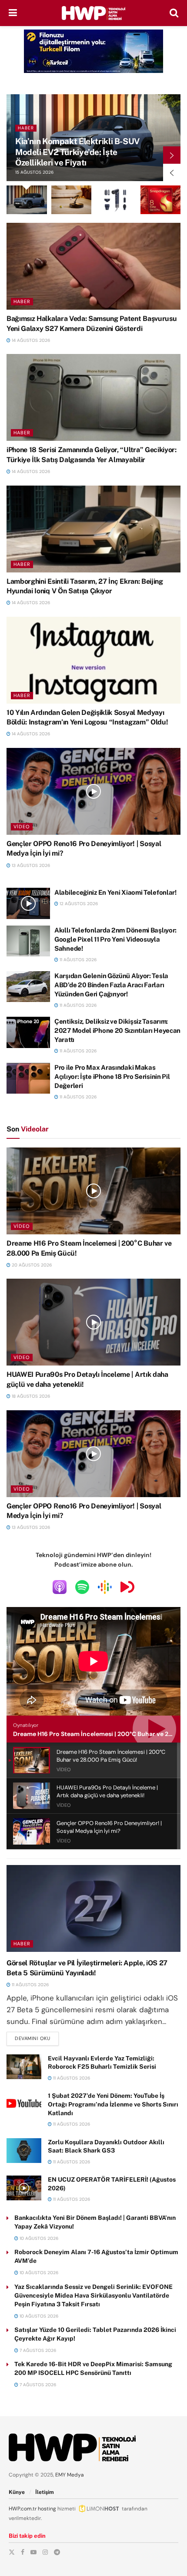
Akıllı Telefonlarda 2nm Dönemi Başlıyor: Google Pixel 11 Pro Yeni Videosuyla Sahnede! (115, 939)
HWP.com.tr (23, 2509)
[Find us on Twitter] (12, 2552)
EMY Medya (70, 2475)
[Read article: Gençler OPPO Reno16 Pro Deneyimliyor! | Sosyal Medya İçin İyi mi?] (93, 791)
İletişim (45, 2492)
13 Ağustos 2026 (30, 865)
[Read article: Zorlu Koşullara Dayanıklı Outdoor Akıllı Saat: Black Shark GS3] (24, 2151)
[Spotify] (82, 1587)
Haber (26, 128)
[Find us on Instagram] (45, 2552)
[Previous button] (172, 172)
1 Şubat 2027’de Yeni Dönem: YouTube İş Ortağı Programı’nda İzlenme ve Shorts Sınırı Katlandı (113, 2104)
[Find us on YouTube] (33, 2552)
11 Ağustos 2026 (77, 960)
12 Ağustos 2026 (78, 904)
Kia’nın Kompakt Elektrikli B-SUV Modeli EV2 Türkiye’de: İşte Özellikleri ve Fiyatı (77, 152)
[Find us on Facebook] (23, 2552)
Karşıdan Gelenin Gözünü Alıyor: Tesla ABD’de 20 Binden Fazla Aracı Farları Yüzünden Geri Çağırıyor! (111, 985)
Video (22, 827)
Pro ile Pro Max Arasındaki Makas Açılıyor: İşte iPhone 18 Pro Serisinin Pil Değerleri (112, 1076)
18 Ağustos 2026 (30, 1396)
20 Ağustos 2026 (31, 1265)
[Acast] (127, 1587)
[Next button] (172, 155)
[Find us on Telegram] (57, 2552)
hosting (47, 2509)
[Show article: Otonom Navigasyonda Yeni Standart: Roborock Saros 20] (72, 200)
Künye (17, 2492)
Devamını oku (37, 2038)
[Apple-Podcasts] (60, 1587)
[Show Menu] (13, 13)
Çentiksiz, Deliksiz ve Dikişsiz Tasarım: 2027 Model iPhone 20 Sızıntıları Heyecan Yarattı (117, 1030)
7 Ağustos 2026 (37, 2350)
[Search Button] (174, 13)
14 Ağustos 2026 (30, 340)
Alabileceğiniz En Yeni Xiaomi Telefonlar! (115, 892)
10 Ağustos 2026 (38, 2238)
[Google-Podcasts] (105, 1587)
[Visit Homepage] (93, 13)
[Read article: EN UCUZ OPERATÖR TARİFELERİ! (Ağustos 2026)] (24, 2188)
